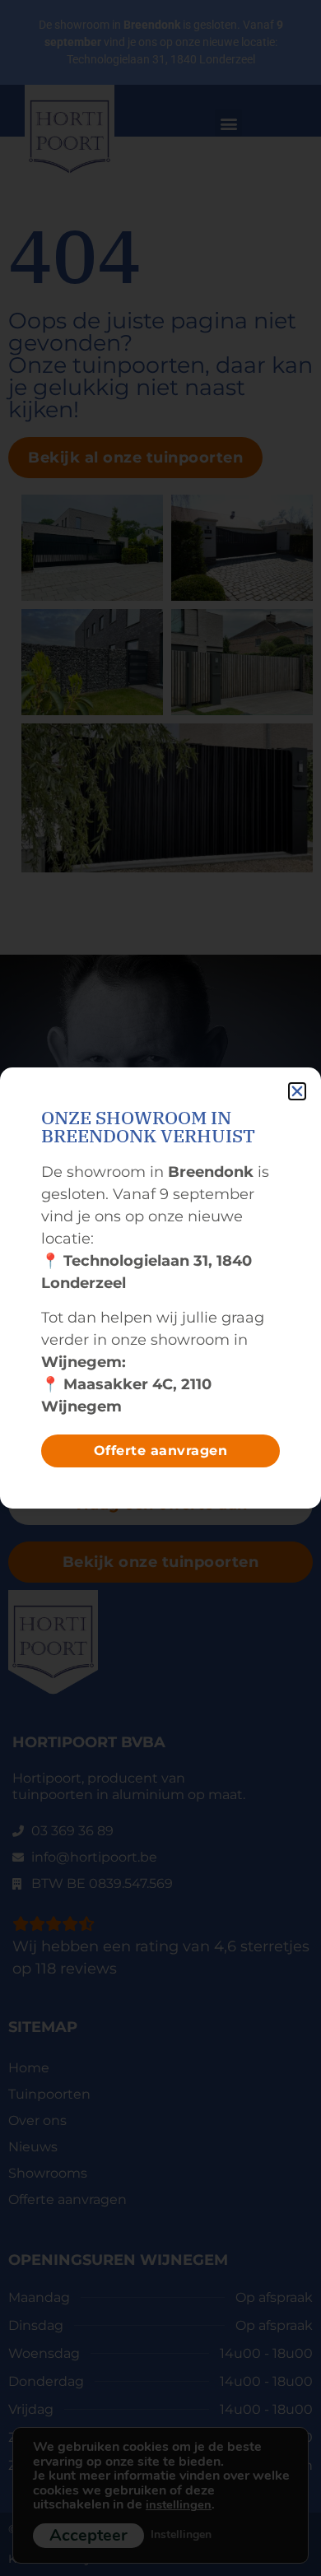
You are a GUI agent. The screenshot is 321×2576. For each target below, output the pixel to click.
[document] (160, 1288)
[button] (297, 1091)
